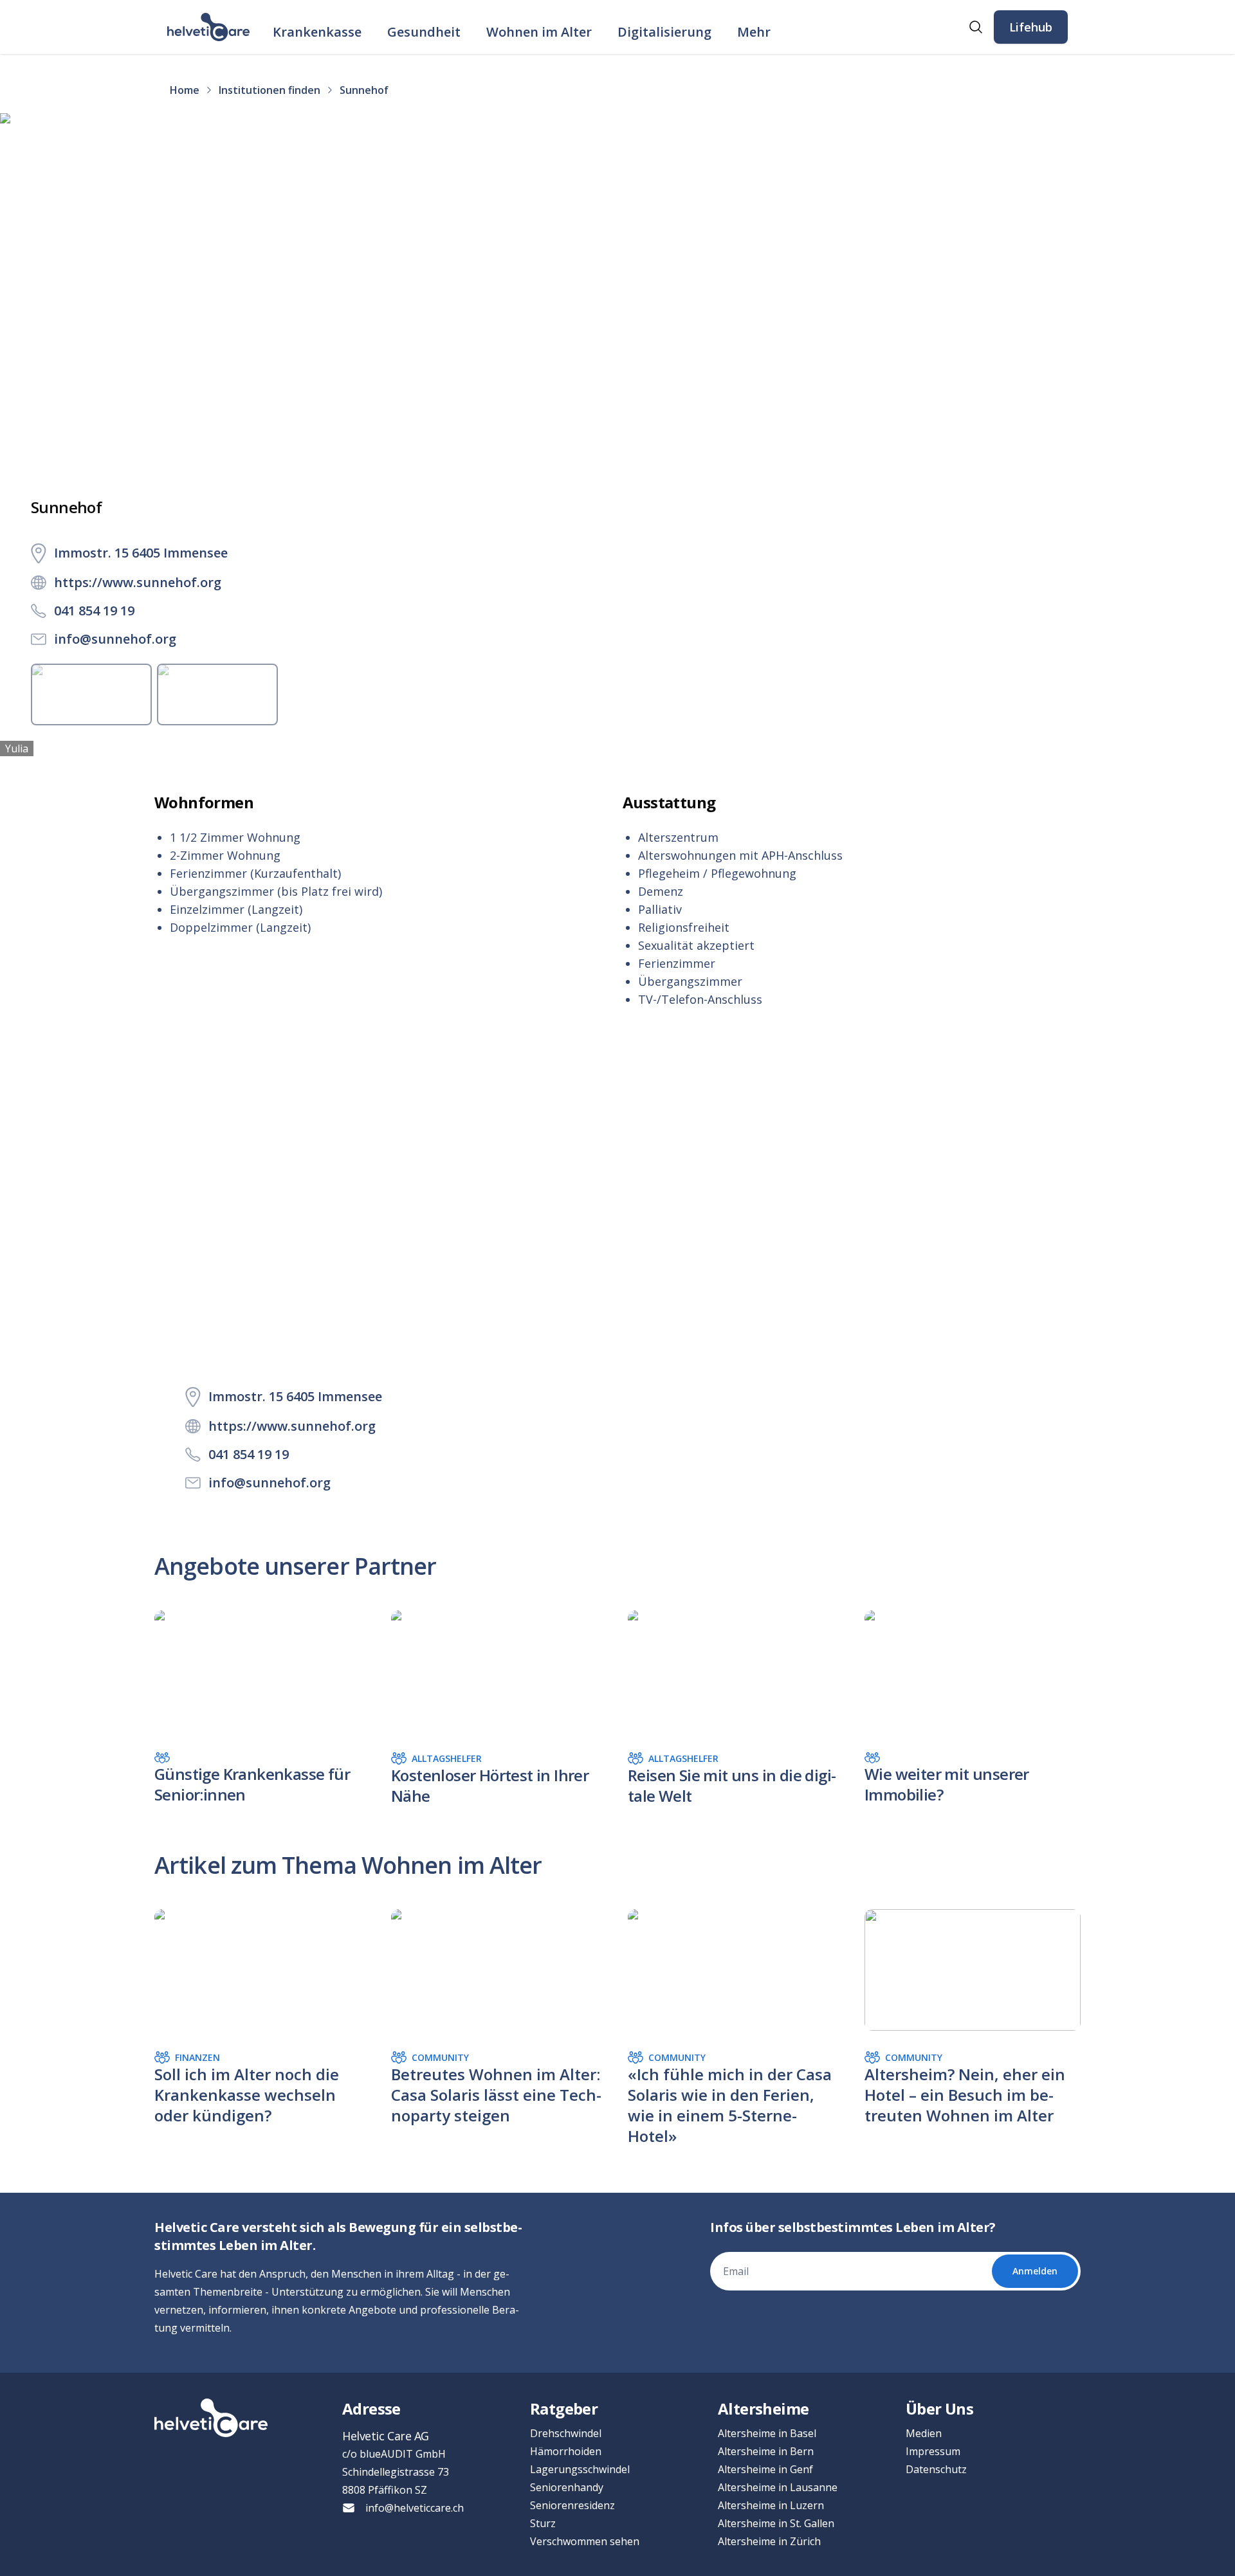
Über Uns (939, 2408)
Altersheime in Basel (767, 2433)
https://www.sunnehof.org (138, 582)
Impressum (933, 2451)
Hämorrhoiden (566, 2451)
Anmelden (1035, 2271)
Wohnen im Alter (539, 32)
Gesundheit (424, 32)
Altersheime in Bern (766, 2451)
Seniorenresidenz (572, 2505)
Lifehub (1031, 27)
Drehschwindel (566, 2433)
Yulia (17, 748)
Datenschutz (936, 2469)
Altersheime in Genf (765, 2469)
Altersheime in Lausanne (778, 2487)
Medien (924, 2433)
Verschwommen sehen (585, 2541)
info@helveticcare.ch (415, 2508)
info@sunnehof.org (115, 639)
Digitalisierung (664, 32)
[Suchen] (976, 27)
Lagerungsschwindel (580, 2469)
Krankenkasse (317, 32)
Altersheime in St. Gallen (776, 2523)
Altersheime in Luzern (771, 2505)
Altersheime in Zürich (769, 2541)
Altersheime (763, 2408)
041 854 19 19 (94, 611)
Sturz (543, 2523)
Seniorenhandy (567, 2487)
